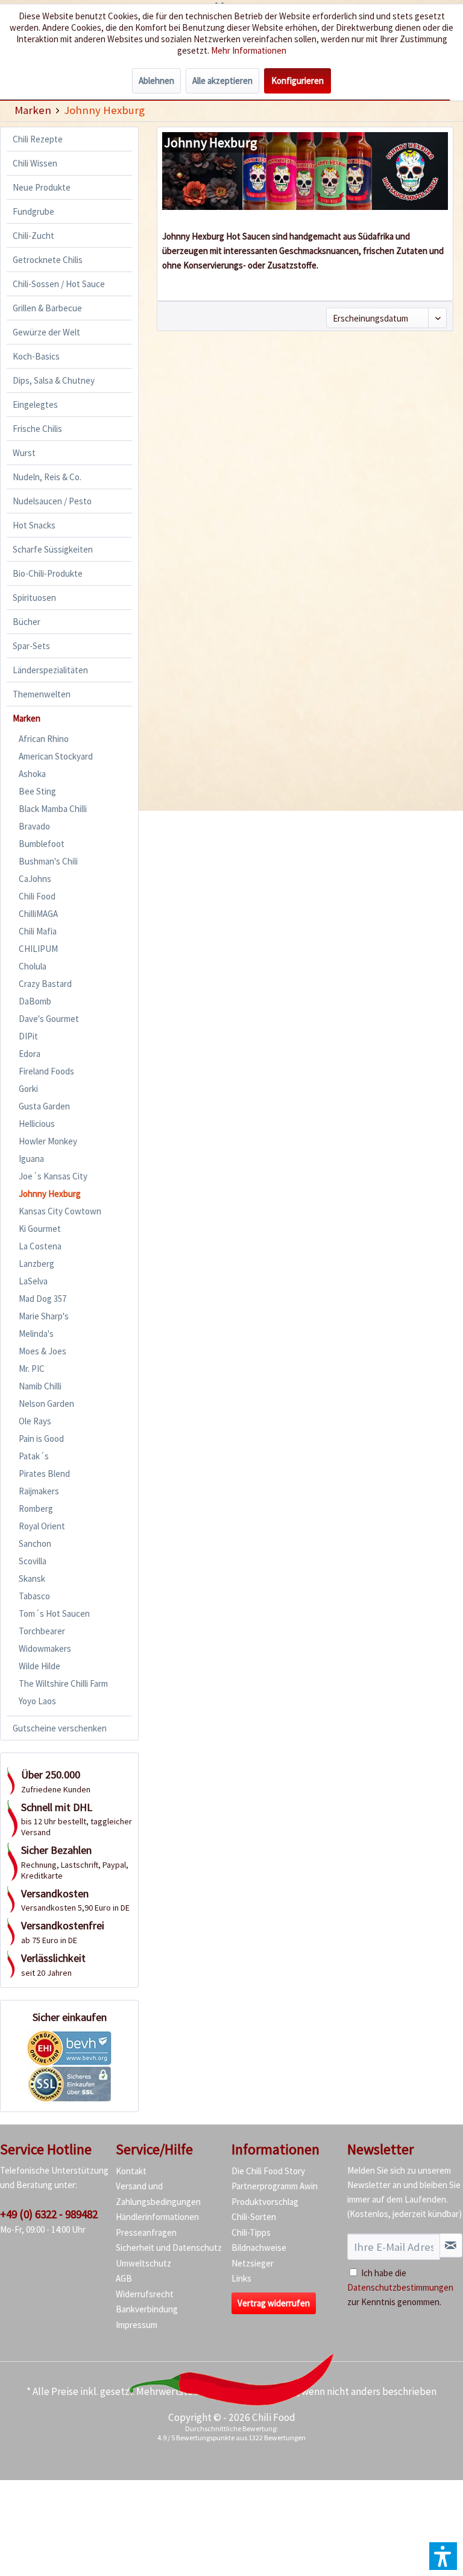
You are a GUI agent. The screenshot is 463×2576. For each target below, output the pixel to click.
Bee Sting (37, 791)
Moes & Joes (43, 1351)
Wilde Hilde (39, 1666)
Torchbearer (42, 1631)
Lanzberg (36, 1264)
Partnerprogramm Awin (275, 2186)
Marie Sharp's (44, 1316)
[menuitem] (33, 110)
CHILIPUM (38, 949)
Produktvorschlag (265, 2202)
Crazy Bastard (45, 984)
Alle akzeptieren (222, 81)
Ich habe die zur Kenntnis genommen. (400, 2287)
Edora (30, 1054)
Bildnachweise (259, 2248)
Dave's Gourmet (49, 1019)
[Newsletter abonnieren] (451, 2245)
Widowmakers (45, 1648)
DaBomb (35, 1001)
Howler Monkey (48, 1141)
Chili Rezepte (38, 139)
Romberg (36, 1508)
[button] (443, 2556)
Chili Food (37, 896)
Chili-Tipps (251, 2232)
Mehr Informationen (249, 50)
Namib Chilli (40, 1386)
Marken (27, 718)
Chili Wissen (35, 163)
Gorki (28, 1089)
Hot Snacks (34, 525)
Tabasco (34, 1596)
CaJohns (35, 879)
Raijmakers (39, 1491)
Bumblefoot (42, 844)
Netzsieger (253, 2263)
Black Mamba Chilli (53, 809)
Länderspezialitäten (50, 670)
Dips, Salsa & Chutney (54, 380)
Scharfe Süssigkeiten (53, 549)
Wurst (24, 453)
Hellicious (37, 1124)
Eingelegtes (35, 404)
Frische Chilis (37, 429)
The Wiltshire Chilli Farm (63, 1683)
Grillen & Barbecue (47, 308)
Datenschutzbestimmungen (400, 2287)
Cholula (33, 966)
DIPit (28, 1036)
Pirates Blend (44, 1474)
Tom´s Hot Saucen (54, 1613)
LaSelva (33, 1281)
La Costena (40, 1246)
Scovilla (33, 1561)
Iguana (31, 1159)
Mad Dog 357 (43, 1299)
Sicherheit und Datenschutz (169, 2248)
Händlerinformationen (157, 2217)
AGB (124, 2278)
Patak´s (34, 1456)
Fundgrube (33, 211)
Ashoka (32, 774)
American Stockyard (56, 756)
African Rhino (44, 739)
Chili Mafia (38, 931)
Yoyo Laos (37, 1701)
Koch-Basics (36, 356)
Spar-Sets (31, 646)
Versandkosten (264, 2391)
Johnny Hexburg (50, 1194)
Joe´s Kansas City (53, 1176)
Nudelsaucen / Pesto (52, 501)
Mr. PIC (32, 1369)
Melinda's (36, 1334)
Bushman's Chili (48, 861)
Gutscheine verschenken (60, 1728)
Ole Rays (35, 1421)
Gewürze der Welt (46, 332)
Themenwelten (42, 694)
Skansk (32, 1578)
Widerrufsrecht (145, 2294)
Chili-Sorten (254, 2217)
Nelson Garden (46, 1404)
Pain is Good (41, 1439)
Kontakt (131, 2171)
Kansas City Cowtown (60, 1211)
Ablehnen (156, 81)
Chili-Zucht (33, 236)
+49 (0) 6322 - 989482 (49, 2214)
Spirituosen (34, 598)
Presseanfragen (146, 2232)
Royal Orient (42, 1526)
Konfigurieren (298, 81)
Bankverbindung (147, 2309)
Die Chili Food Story (268, 2171)
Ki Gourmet (40, 1229)
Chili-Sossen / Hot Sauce (59, 284)
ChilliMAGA (38, 914)
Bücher (27, 622)
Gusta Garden (44, 1106)
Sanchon (35, 1543)
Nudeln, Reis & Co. (47, 477)
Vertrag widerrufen (274, 2303)
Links (241, 2278)
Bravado (34, 826)
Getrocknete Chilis (48, 260)
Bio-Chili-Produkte (48, 573)
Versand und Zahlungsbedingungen (158, 2194)
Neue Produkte (42, 187)
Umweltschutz (143, 2263)
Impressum (137, 2325)
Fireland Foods (46, 1071)
